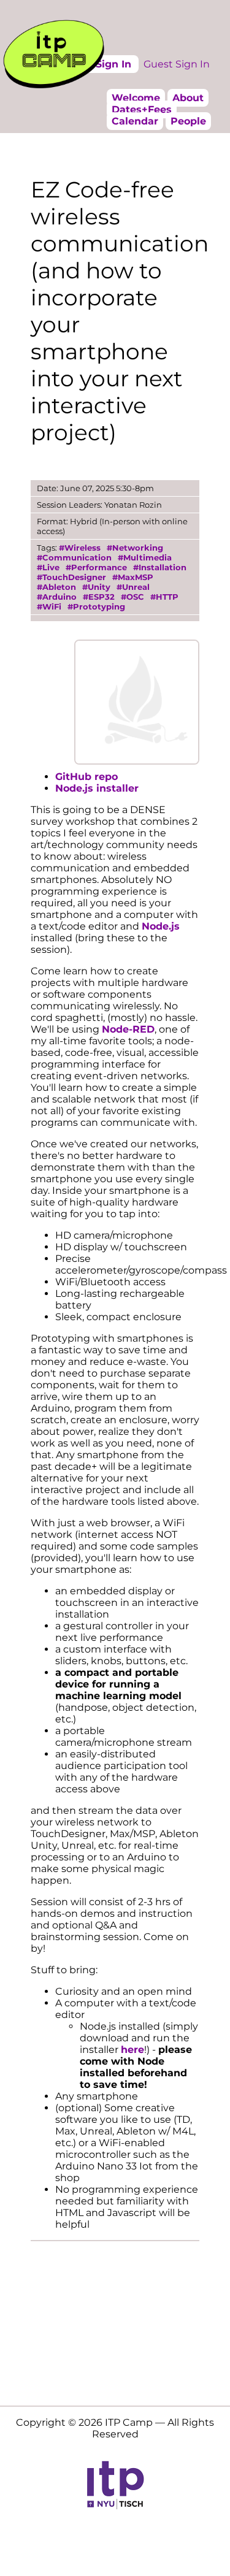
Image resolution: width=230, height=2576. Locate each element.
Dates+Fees (142, 109)
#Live (48, 567)
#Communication (74, 557)
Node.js (161, 926)
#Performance (96, 567)
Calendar (135, 121)
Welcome (136, 98)
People (188, 121)
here (132, 2050)
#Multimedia (145, 557)
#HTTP (164, 597)
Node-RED (128, 1029)
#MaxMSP (133, 577)
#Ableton (56, 587)
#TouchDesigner (71, 577)
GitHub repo (86, 777)
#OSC (132, 597)
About (188, 98)
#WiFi (49, 606)
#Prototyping (96, 606)
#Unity (96, 587)
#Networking (135, 548)
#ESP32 (99, 597)
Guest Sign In (177, 64)
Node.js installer (97, 788)
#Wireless (80, 548)
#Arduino (57, 597)
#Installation (160, 567)
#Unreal (133, 587)
